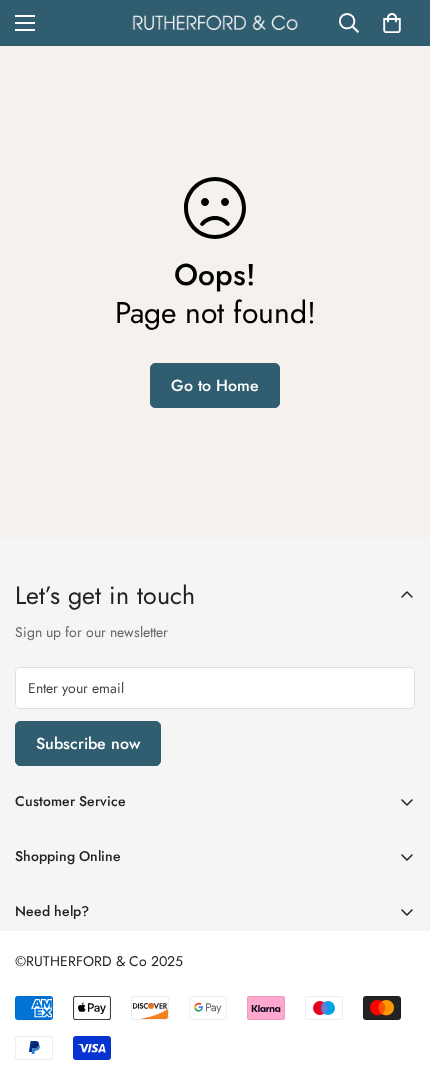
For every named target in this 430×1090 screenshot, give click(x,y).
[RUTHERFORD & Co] (215, 23)
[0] (392, 23)
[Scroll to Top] (394, 984)
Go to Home (215, 385)
